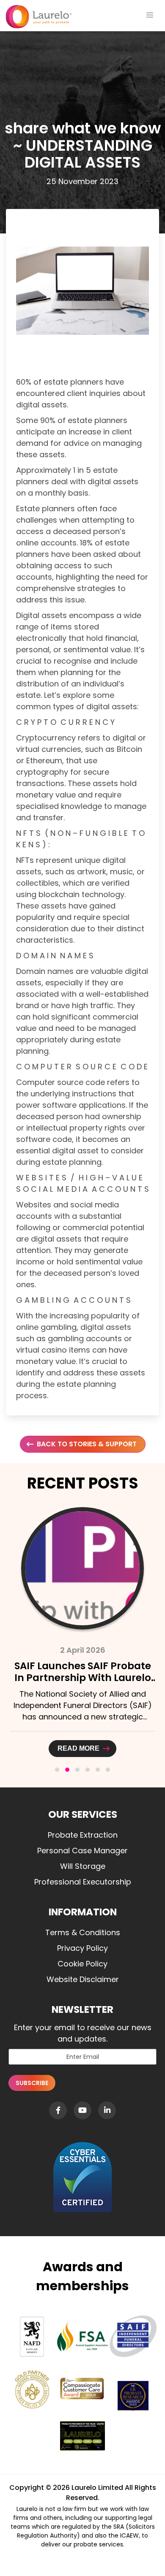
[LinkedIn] (107, 2110)
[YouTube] (82, 2110)
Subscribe (32, 2083)
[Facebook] (58, 2110)
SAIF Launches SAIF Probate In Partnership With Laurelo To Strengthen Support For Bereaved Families (83, 1684)
